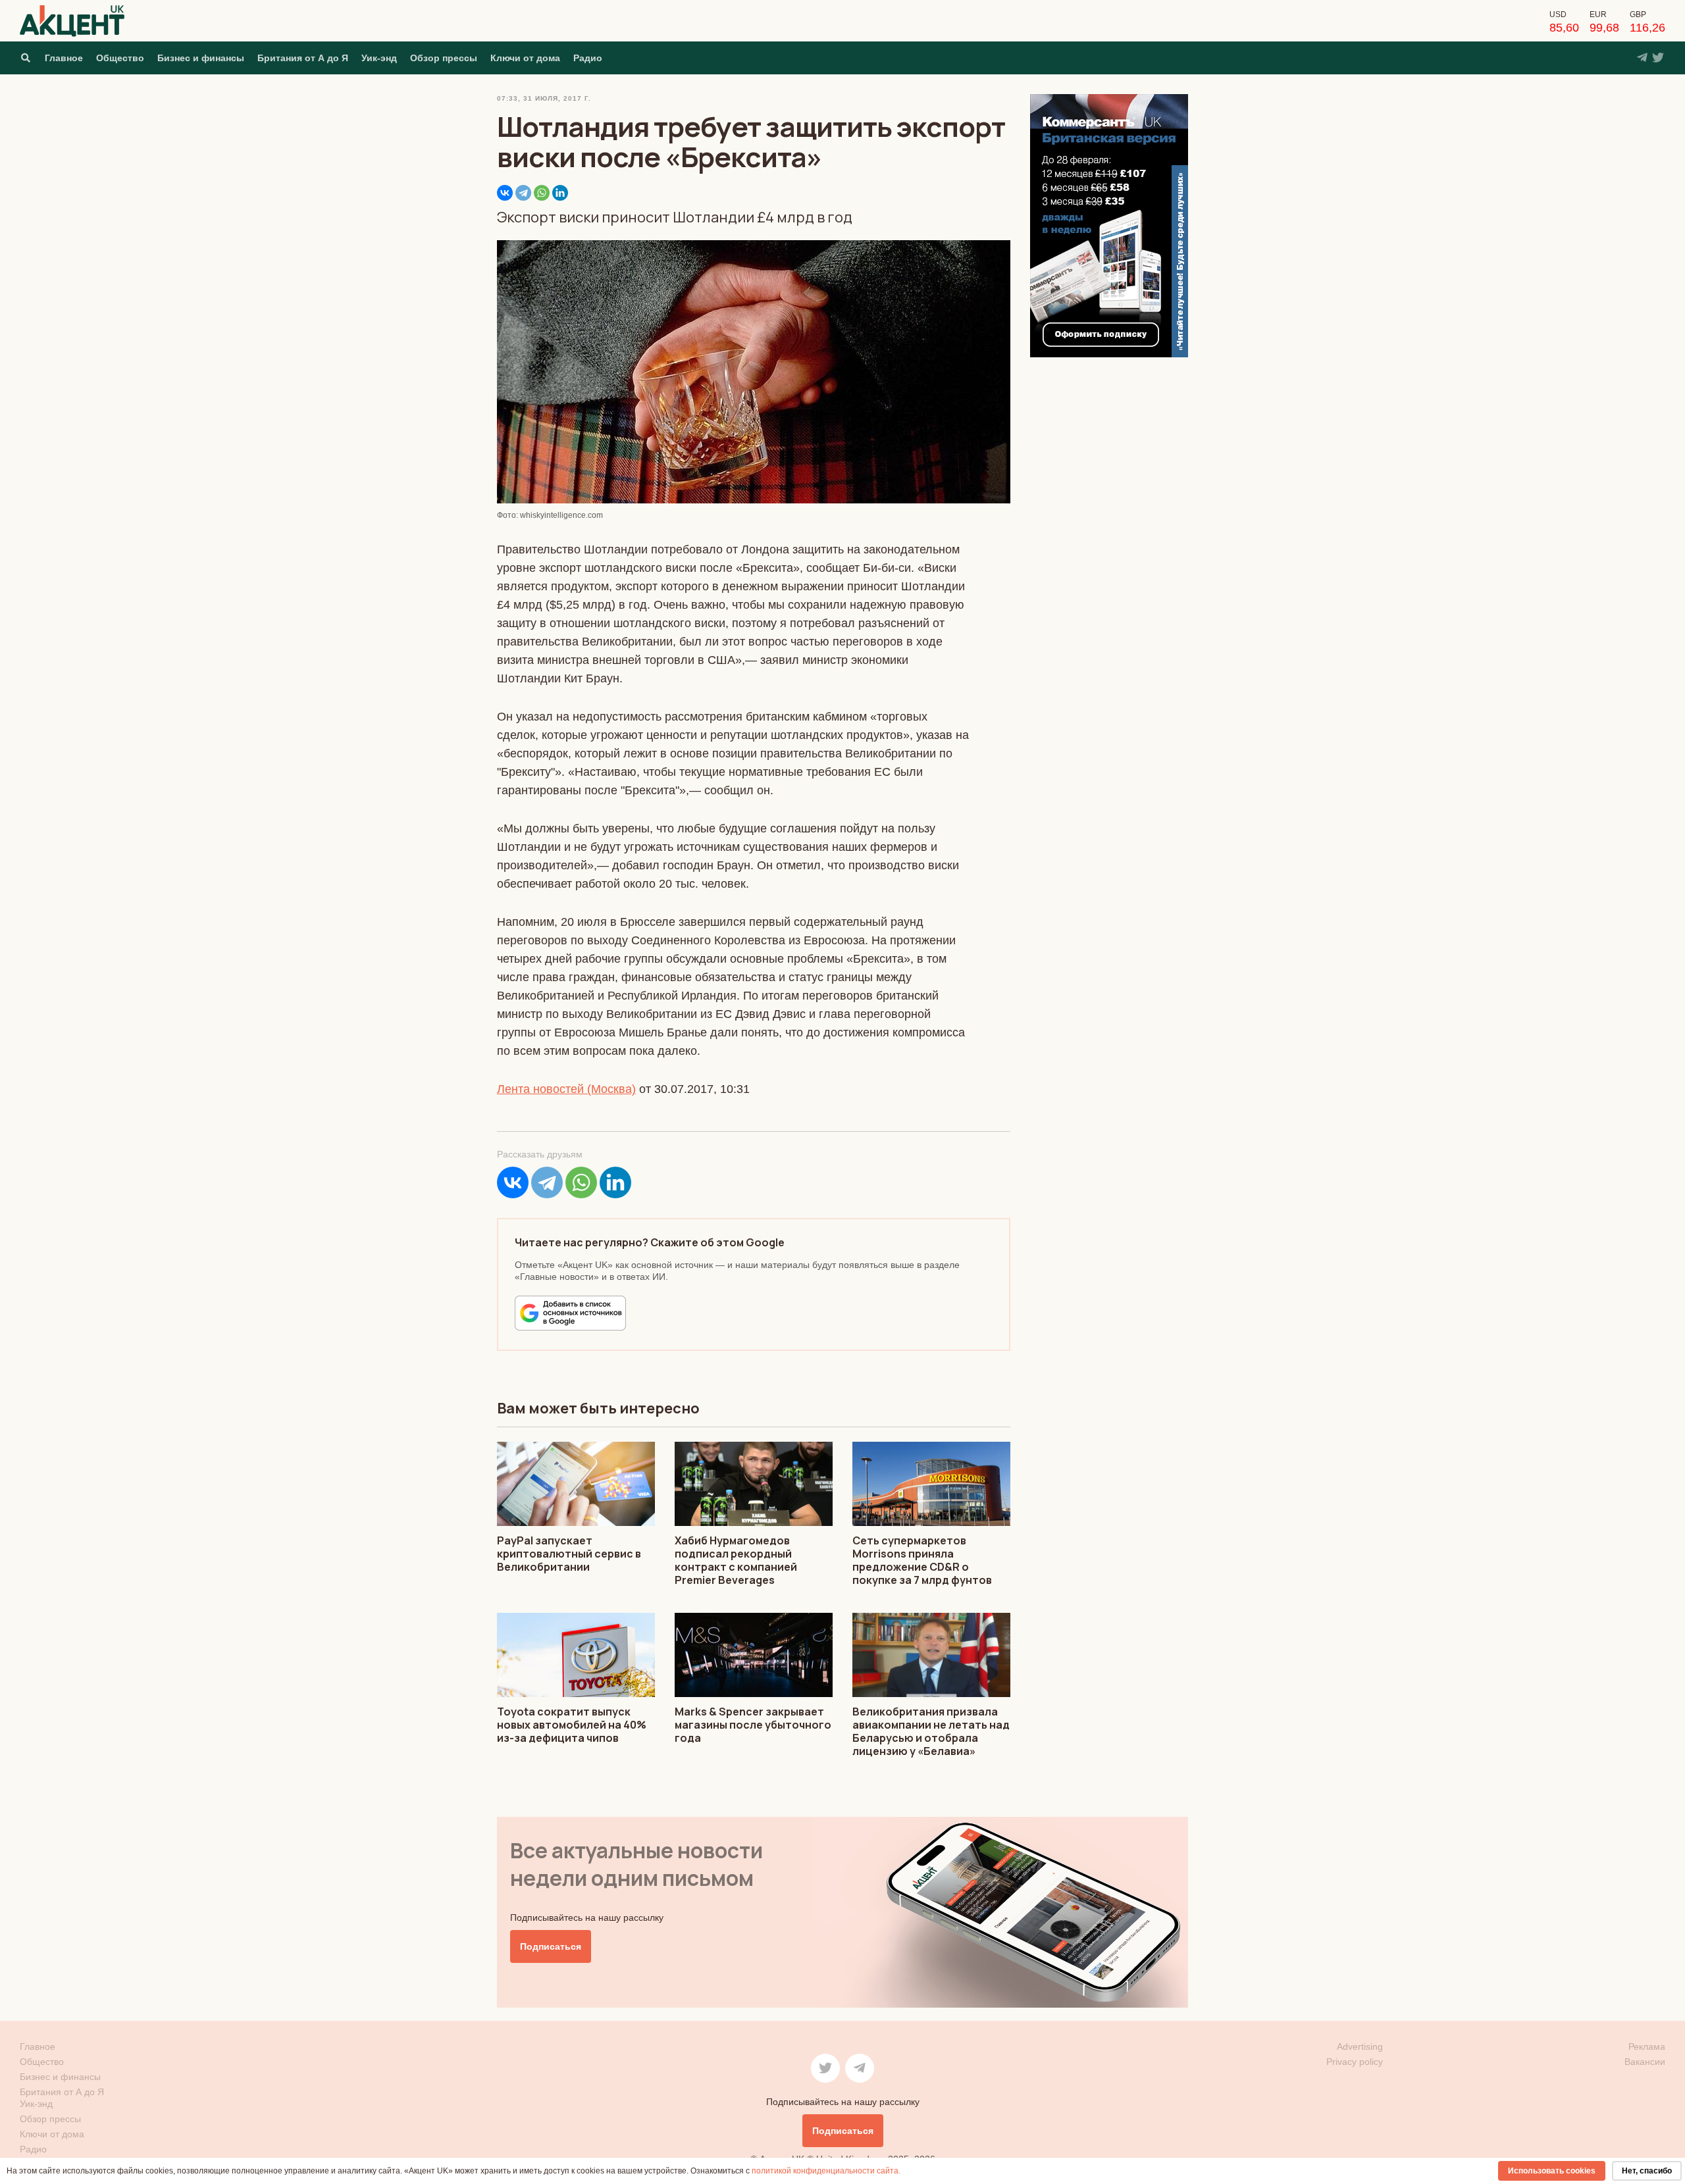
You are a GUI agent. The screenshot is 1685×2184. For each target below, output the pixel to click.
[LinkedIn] (560, 193)
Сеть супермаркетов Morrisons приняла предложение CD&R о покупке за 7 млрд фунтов (922, 1560)
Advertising (1360, 2046)
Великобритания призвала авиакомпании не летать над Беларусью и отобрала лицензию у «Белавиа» (931, 1731)
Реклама (1647, 2046)
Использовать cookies (1552, 2171)
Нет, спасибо (1647, 2171)
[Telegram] (523, 193)
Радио (588, 58)
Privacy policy (1355, 2062)
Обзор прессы (444, 58)
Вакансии (1645, 2062)
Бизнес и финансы (201, 58)
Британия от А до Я (303, 58)
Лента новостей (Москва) (566, 1089)
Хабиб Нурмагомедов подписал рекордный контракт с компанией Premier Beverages (736, 1560)
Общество (120, 58)
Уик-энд (379, 58)
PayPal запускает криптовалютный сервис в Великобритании (569, 1554)
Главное (64, 58)
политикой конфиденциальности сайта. (826, 2171)
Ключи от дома (525, 58)
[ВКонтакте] (505, 193)
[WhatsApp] (542, 193)
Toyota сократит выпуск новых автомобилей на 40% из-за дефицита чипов (572, 1725)
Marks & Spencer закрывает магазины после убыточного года (753, 1725)
